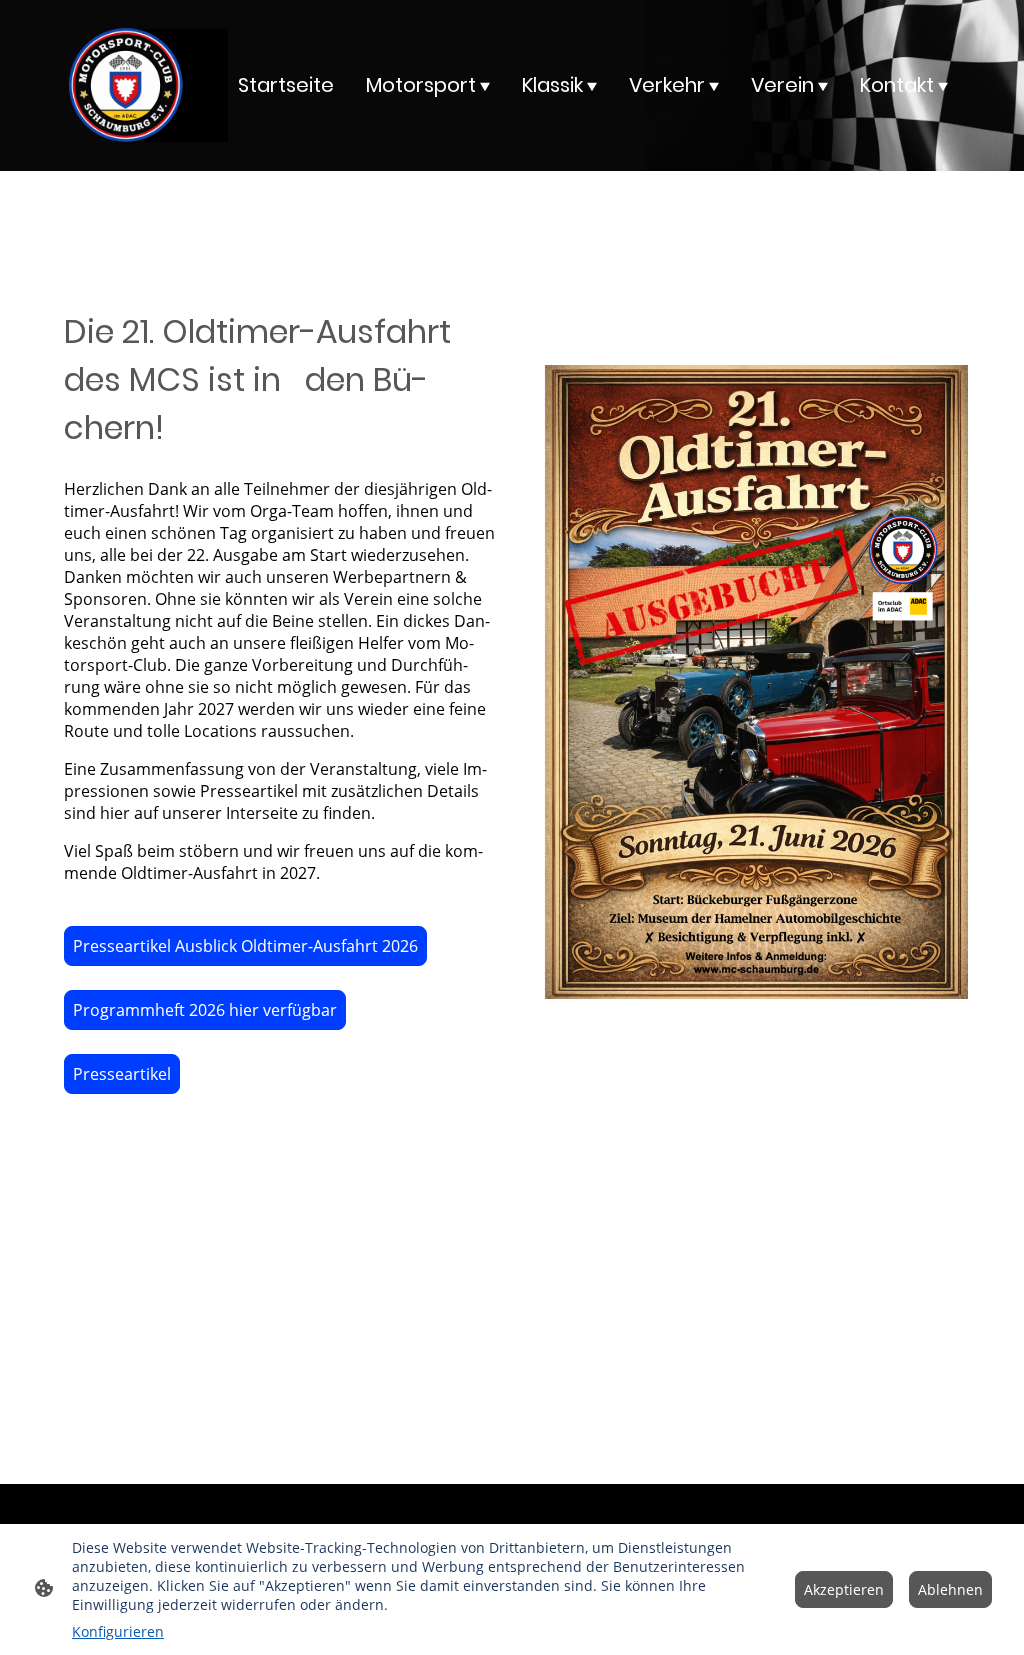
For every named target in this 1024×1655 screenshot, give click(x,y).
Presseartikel (122, 1074)
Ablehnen (950, 1589)
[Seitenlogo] (125, 85)
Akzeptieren (844, 1589)
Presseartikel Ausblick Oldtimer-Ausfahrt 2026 (245, 946)
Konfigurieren (118, 1631)
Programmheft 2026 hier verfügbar (205, 1010)
